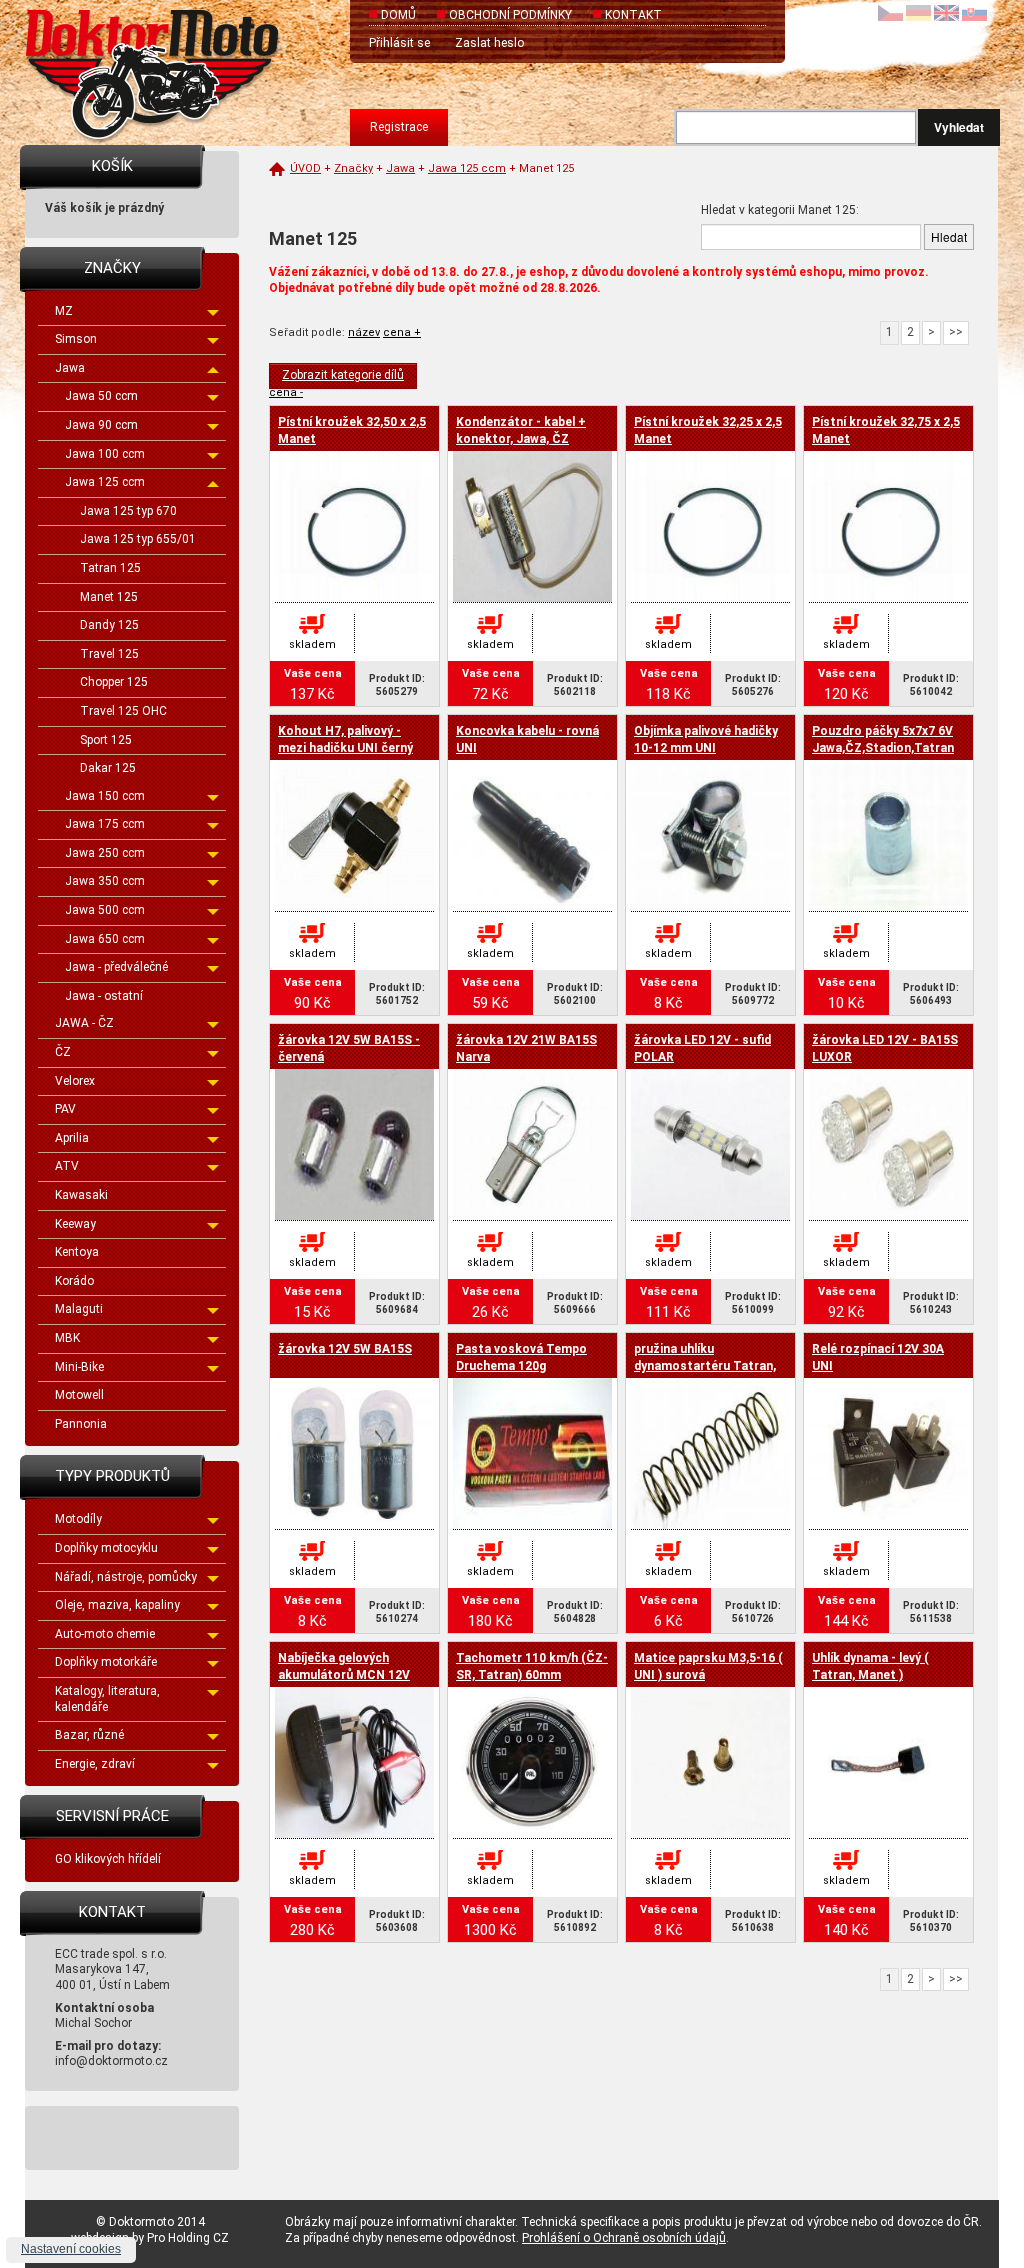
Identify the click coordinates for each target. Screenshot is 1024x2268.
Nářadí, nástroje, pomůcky (126, 1577)
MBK (67, 1338)
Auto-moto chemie (105, 1634)
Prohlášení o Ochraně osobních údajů (624, 2238)
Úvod (305, 168)
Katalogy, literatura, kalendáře (107, 1699)
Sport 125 (106, 740)
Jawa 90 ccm (101, 425)
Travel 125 (109, 654)
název (364, 332)
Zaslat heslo (489, 43)
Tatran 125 (110, 568)
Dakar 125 (108, 768)
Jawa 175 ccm (105, 824)
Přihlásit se (399, 43)
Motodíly (78, 1519)
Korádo (74, 1281)
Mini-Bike (79, 1367)
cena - (286, 392)
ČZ (63, 1052)
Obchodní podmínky (510, 15)
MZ (64, 311)
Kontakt (633, 15)
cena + (402, 332)
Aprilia (72, 1138)
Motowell (79, 1395)
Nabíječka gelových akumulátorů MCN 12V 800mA (344, 1675)
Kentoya (77, 1252)
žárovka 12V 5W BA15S (345, 1349)
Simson (76, 339)
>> (956, 332)
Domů (398, 15)
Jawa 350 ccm (105, 881)
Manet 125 (109, 597)
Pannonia (81, 1424)
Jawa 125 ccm (105, 482)
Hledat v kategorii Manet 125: (780, 210)
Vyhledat (959, 127)
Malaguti (79, 1309)
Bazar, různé (89, 1735)
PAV (65, 1109)
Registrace (399, 127)
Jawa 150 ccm (105, 796)
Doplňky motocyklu (106, 1548)
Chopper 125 (114, 682)
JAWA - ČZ (84, 1023)
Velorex (75, 1081)
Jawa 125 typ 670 (128, 511)
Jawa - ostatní (104, 996)
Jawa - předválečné (116, 967)
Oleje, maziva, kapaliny (117, 1605)
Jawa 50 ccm (101, 396)
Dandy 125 (109, 625)
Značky (353, 168)
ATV (67, 1166)
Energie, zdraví (95, 1764)
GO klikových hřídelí (108, 1859)
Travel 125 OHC (123, 711)
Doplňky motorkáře (106, 1662)
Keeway (75, 1224)
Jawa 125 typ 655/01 (138, 539)
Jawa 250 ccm (105, 853)
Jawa (70, 368)
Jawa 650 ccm (105, 939)
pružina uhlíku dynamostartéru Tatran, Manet (705, 1366)
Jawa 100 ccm (105, 454)
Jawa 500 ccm (105, 910)
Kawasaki (81, 1195)
